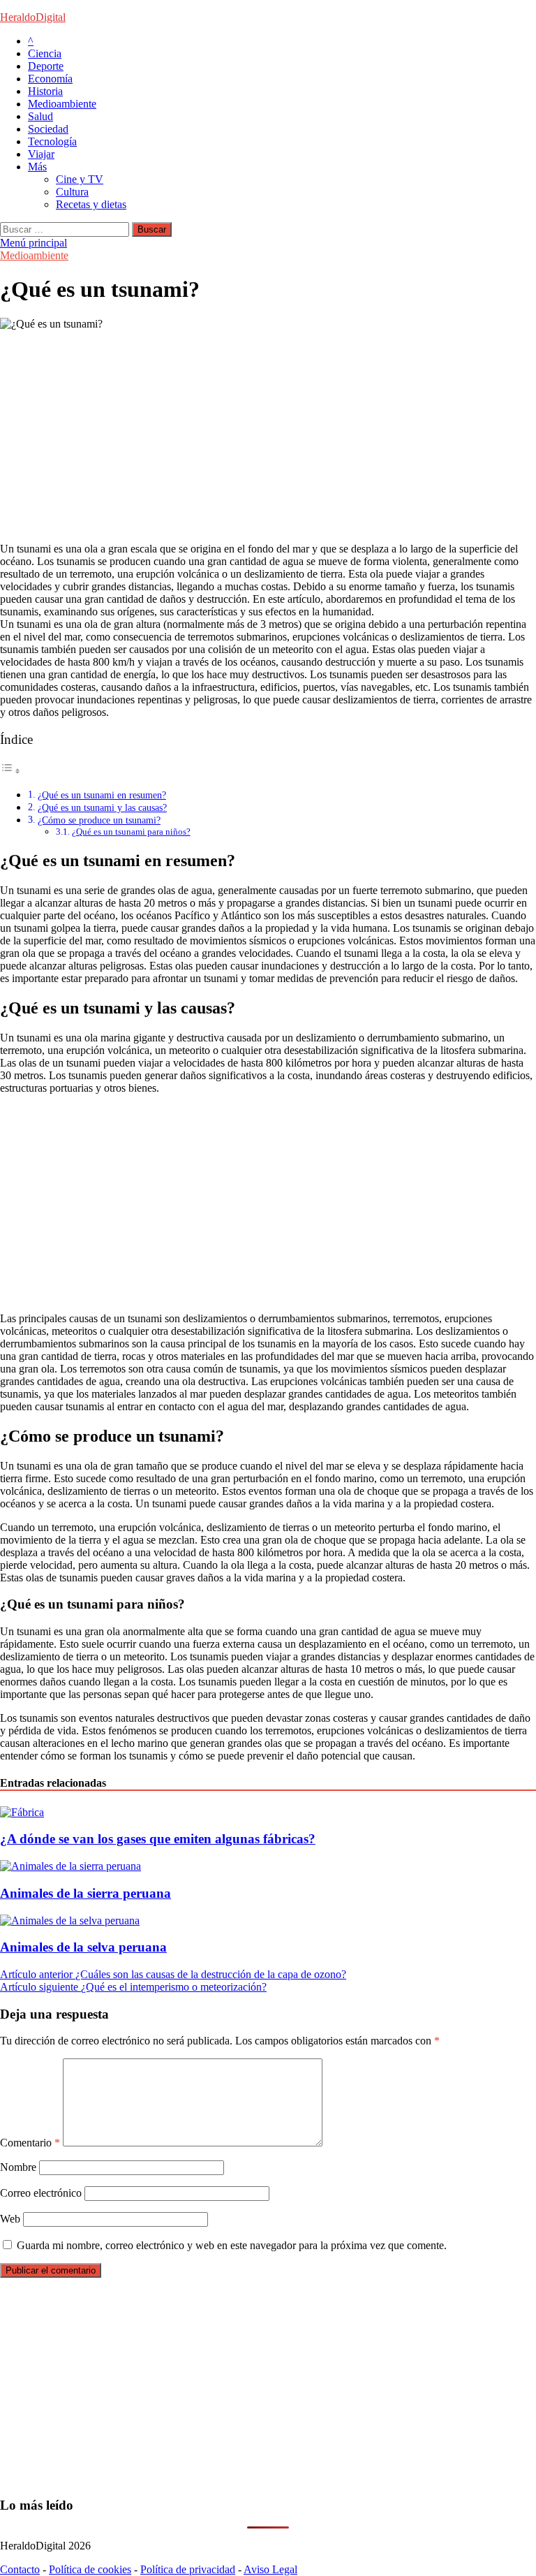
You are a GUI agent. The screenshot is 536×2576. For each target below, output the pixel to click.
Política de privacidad (188, 2569)
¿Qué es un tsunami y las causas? (102, 807)
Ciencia (45, 53)
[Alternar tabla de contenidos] (10, 771)
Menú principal (33, 243)
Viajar (41, 154)
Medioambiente (62, 104)
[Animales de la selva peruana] (70, 1920)
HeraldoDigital (33, 17)
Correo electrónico (41, 2193)
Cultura (72, 192)
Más (37, 167)
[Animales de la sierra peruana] (70, 1866)
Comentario (30, 2143)
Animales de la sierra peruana (85, 1893)
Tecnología (52, 141)
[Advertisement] (268, 434)
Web (10, 2219)
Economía (50, 79)
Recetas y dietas (91, 204)
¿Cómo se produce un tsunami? (99, 820)
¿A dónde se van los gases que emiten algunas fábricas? (158, 1839)
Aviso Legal (270, 2569)
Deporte (46, 66)
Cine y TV (80, 179)
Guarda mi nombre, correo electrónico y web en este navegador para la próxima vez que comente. (232, 2245)
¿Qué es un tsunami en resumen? (102, 795)
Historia (45, 91)
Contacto (20, 2569)
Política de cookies (90, 2569)
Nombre (18, 2167)
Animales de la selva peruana (83, 1947)
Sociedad (48, 129)
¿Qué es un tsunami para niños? (131, 832)
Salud (40, 116)
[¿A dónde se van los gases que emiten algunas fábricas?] (22, 1812)
